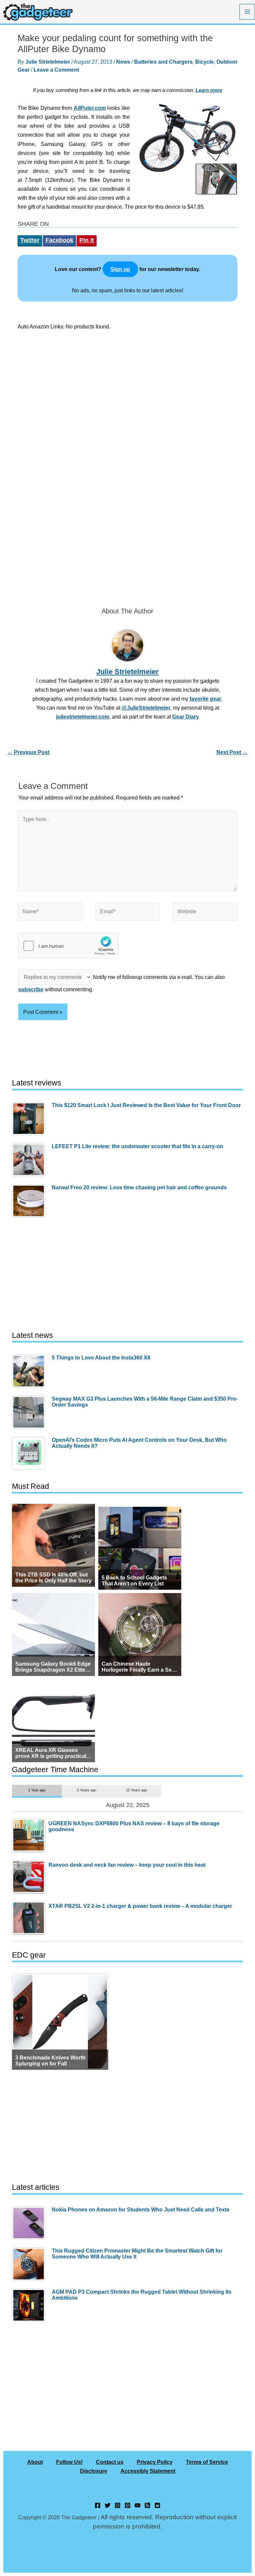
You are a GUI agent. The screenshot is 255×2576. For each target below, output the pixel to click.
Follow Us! (69, 2462)
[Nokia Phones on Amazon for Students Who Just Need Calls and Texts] (30, 2223)
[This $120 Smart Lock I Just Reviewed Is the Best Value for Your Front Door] (30, 1119)
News (123, 62)
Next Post (232, 752)
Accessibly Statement (148, 2471)
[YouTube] (137, 2505)
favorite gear (205, 699)
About (35, 2462)
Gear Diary (186, 717)
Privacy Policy (155, 2462)
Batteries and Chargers (163, 62)
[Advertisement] (127, 395)
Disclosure (94, 2471)
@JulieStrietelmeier (146, 708)
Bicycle (205, 62)
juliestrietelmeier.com (83, 717)
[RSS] (147, 2505)
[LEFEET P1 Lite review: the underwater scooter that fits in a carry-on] (30, 1160)
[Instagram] (118, 2505)
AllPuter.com (90, 108)
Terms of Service (207, 2462)
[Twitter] (108, 2505)
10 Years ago (136, 1790)
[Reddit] (157, 2505)
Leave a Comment (56, 70)
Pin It (87, 240)
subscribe (31, 989)
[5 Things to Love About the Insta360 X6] (30, 1371)
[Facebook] (98, 2505)
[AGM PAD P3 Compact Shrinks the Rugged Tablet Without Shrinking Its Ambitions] (30, 2305)
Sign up (120, 269)
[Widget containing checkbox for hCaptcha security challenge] (68, 946)
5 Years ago (87, 1790)
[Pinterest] (127, 2505)
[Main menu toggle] (247, 12)
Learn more (209, 90)
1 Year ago (37, 1790)
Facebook (59, 240)
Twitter (30, 240)
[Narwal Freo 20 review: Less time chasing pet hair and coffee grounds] (30, 1201)
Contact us (110, 2462)
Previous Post (28, 752)
